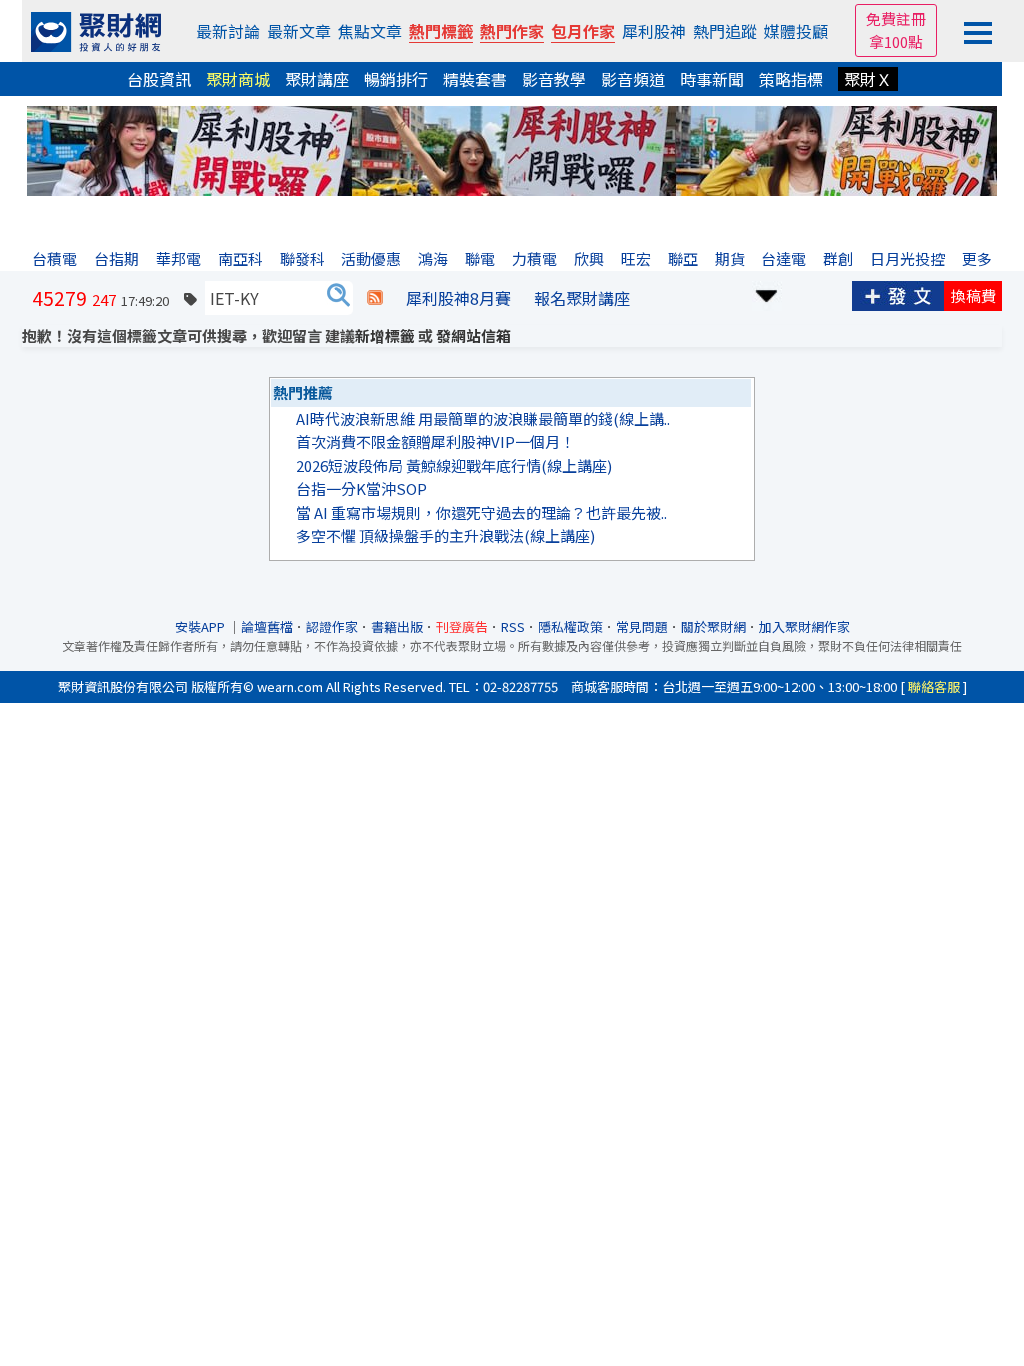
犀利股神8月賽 (458, 298)
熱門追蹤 (725, 31)
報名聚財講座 (582, 298)
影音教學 (554, 79)
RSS (513, 626)
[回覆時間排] (767, 293)
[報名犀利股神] (512, 148)
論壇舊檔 (267, 626)
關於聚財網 (713, 626)
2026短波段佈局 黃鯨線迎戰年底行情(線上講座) (454, 465)
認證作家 (332, 626)
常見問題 (642, 626)
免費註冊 (896, 18)
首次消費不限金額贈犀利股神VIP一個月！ (435, 441)
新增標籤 (385, 335)
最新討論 (228, 31)
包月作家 (583, 31)
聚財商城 (238, 79)
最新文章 (299, 31)
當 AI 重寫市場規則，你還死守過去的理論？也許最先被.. (481, 512)
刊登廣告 (462, 626)
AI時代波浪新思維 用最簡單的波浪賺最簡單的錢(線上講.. (483, 418)
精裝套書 (475, 79)
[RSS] (375, 298)
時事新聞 (712, 79)
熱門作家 (512, 31)
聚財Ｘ (868, 79)
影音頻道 (633, 79)
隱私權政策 (570, 626)
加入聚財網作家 (804, 626)
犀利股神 (654, 31)
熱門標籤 (441, 31)
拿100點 (896, 41)
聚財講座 (317, 79)
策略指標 (791, 79)
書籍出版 (397, 626)
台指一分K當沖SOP (361, 488)
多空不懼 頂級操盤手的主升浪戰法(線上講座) (445, 535)
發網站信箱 (473, 335)
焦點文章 (370, 31)
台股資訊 (159, 79)
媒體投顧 (796, 31)
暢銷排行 (396, 79)
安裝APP (201, 626)
